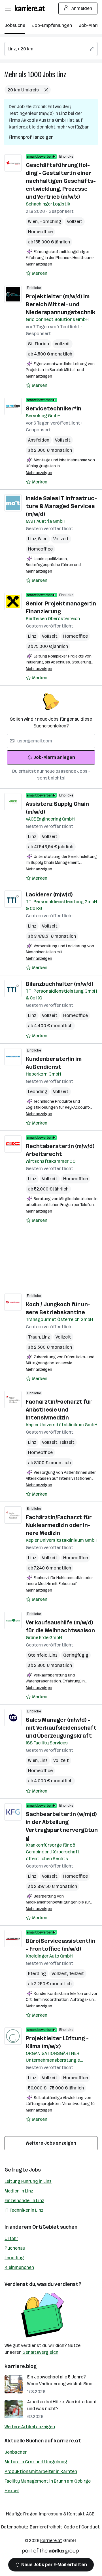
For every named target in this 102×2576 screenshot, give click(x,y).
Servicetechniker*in (54, 408)
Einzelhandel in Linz (24, 2201)
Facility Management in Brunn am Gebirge (48, 2481)
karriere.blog (21, 2366)
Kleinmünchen (19, 2267)
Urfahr (11, 2238)
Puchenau (15, 2248)
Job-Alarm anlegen (54, 757)
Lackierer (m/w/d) (49, 894)
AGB (90, 2514)
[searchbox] (51, 49)
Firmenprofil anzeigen (31, 137)
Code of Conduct (82, 2527)
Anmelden (82, 8)
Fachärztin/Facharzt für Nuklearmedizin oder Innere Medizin (59, 1525)
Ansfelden (39, 440)
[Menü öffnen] (8, 8)
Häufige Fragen (22, 2514)
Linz (61, 75)
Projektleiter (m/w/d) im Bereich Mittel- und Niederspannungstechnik (61, 304)
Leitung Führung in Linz (28, 2181)
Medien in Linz (19, 2191)
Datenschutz (15, 2527)
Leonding (38, 1092)
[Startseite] (31, 8)
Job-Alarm (90, 25)
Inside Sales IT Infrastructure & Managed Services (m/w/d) (61, 506)
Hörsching (50, 221)
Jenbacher (16, 2452)
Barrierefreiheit (46, 2527)
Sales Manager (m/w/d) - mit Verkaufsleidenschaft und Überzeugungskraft (61, 1728)
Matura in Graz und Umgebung (36, 2462)
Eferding (37, 1974)
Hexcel (12, 2491)
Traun (35, 1337)
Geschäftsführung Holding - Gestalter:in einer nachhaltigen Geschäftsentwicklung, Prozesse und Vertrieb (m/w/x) (61, 181)
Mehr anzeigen (39, 264)
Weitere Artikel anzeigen (30, 2427)
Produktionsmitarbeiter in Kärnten (41, 2471)
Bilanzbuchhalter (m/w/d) (59, 984)
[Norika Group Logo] (50, 2552)
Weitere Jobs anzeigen (51, 2143)
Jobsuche (15, 25)
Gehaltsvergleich (40, 2352)
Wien (34, 221)
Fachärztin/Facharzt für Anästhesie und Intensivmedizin (59, 1410)
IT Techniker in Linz (24, 2210)
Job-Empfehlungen (52, 25)
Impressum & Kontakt (62, 2514)
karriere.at (67, 2441)
